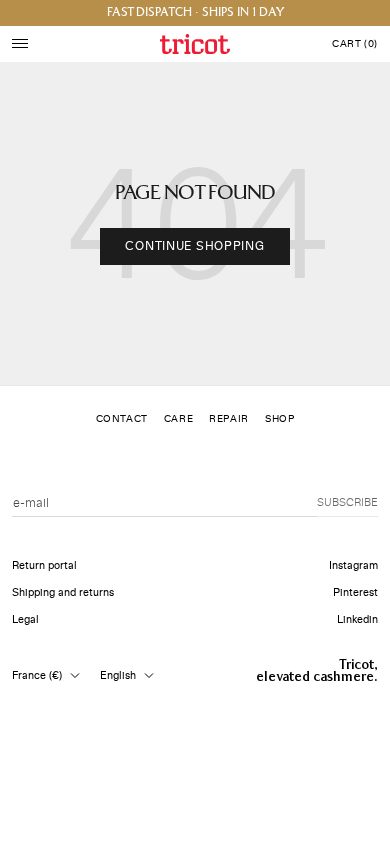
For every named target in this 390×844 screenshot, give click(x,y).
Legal (25, 619)
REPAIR (229, 419)
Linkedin (357, 619)
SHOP (279, 419)
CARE (178, 419)
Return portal (44, 565)
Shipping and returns (63, 592)
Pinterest (355, 592)
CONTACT (122, 419)
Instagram (353, 565)
